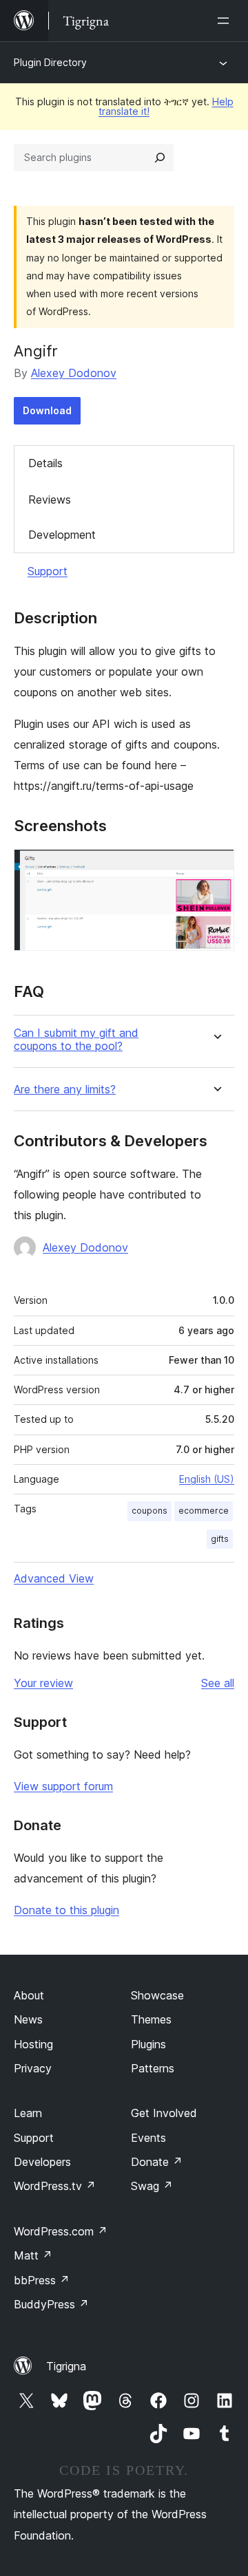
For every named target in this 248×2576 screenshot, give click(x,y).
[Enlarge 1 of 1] (216, 868)
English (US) (207, 1479)
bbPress (42, 2280)
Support (48, 571)
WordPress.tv (55, 2186)
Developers (42, 2162)
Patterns (153, 2068)
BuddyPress (51, 2304)
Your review (43, 1683)
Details (45, 463)
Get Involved (164, 2113)
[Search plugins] (160, 158)
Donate (157, 2162)
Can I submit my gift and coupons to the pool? (76, 1040)
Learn (28, 2113)
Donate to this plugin (66, 1910)
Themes (151, 2019)
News (28, 2019)
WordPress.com (61, 2231)
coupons (149, 1511)
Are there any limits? (65, 1090)
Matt (33, 2255)
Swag (152, 2186)
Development (62, 535)
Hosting (33, 2044)
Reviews (50, 500)
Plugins (148, 2044)
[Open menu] (226, 21)
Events (148, 2138)
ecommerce (204, 1511)
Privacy (33, 2068)
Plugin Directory (50, 62)
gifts (220, 1539)
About (29, 1995)
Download (47, 410)
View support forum (63, 1786)
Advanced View (54, 1578)
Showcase (157, 1995)
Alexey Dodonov (74, 373)
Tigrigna (66, 2366)
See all (218, 1683)
